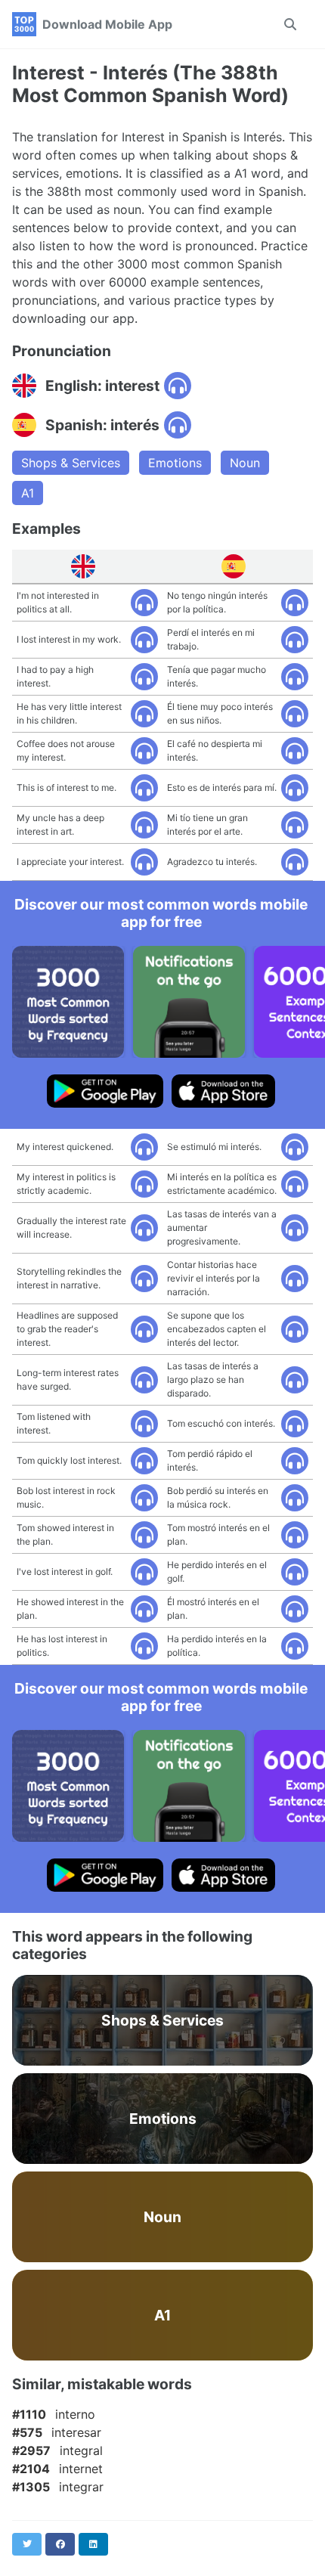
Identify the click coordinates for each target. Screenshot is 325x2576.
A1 (28, 493)
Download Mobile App (107, 24)
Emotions (175, 463)
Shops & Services (71, 463)
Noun (245, 463)
